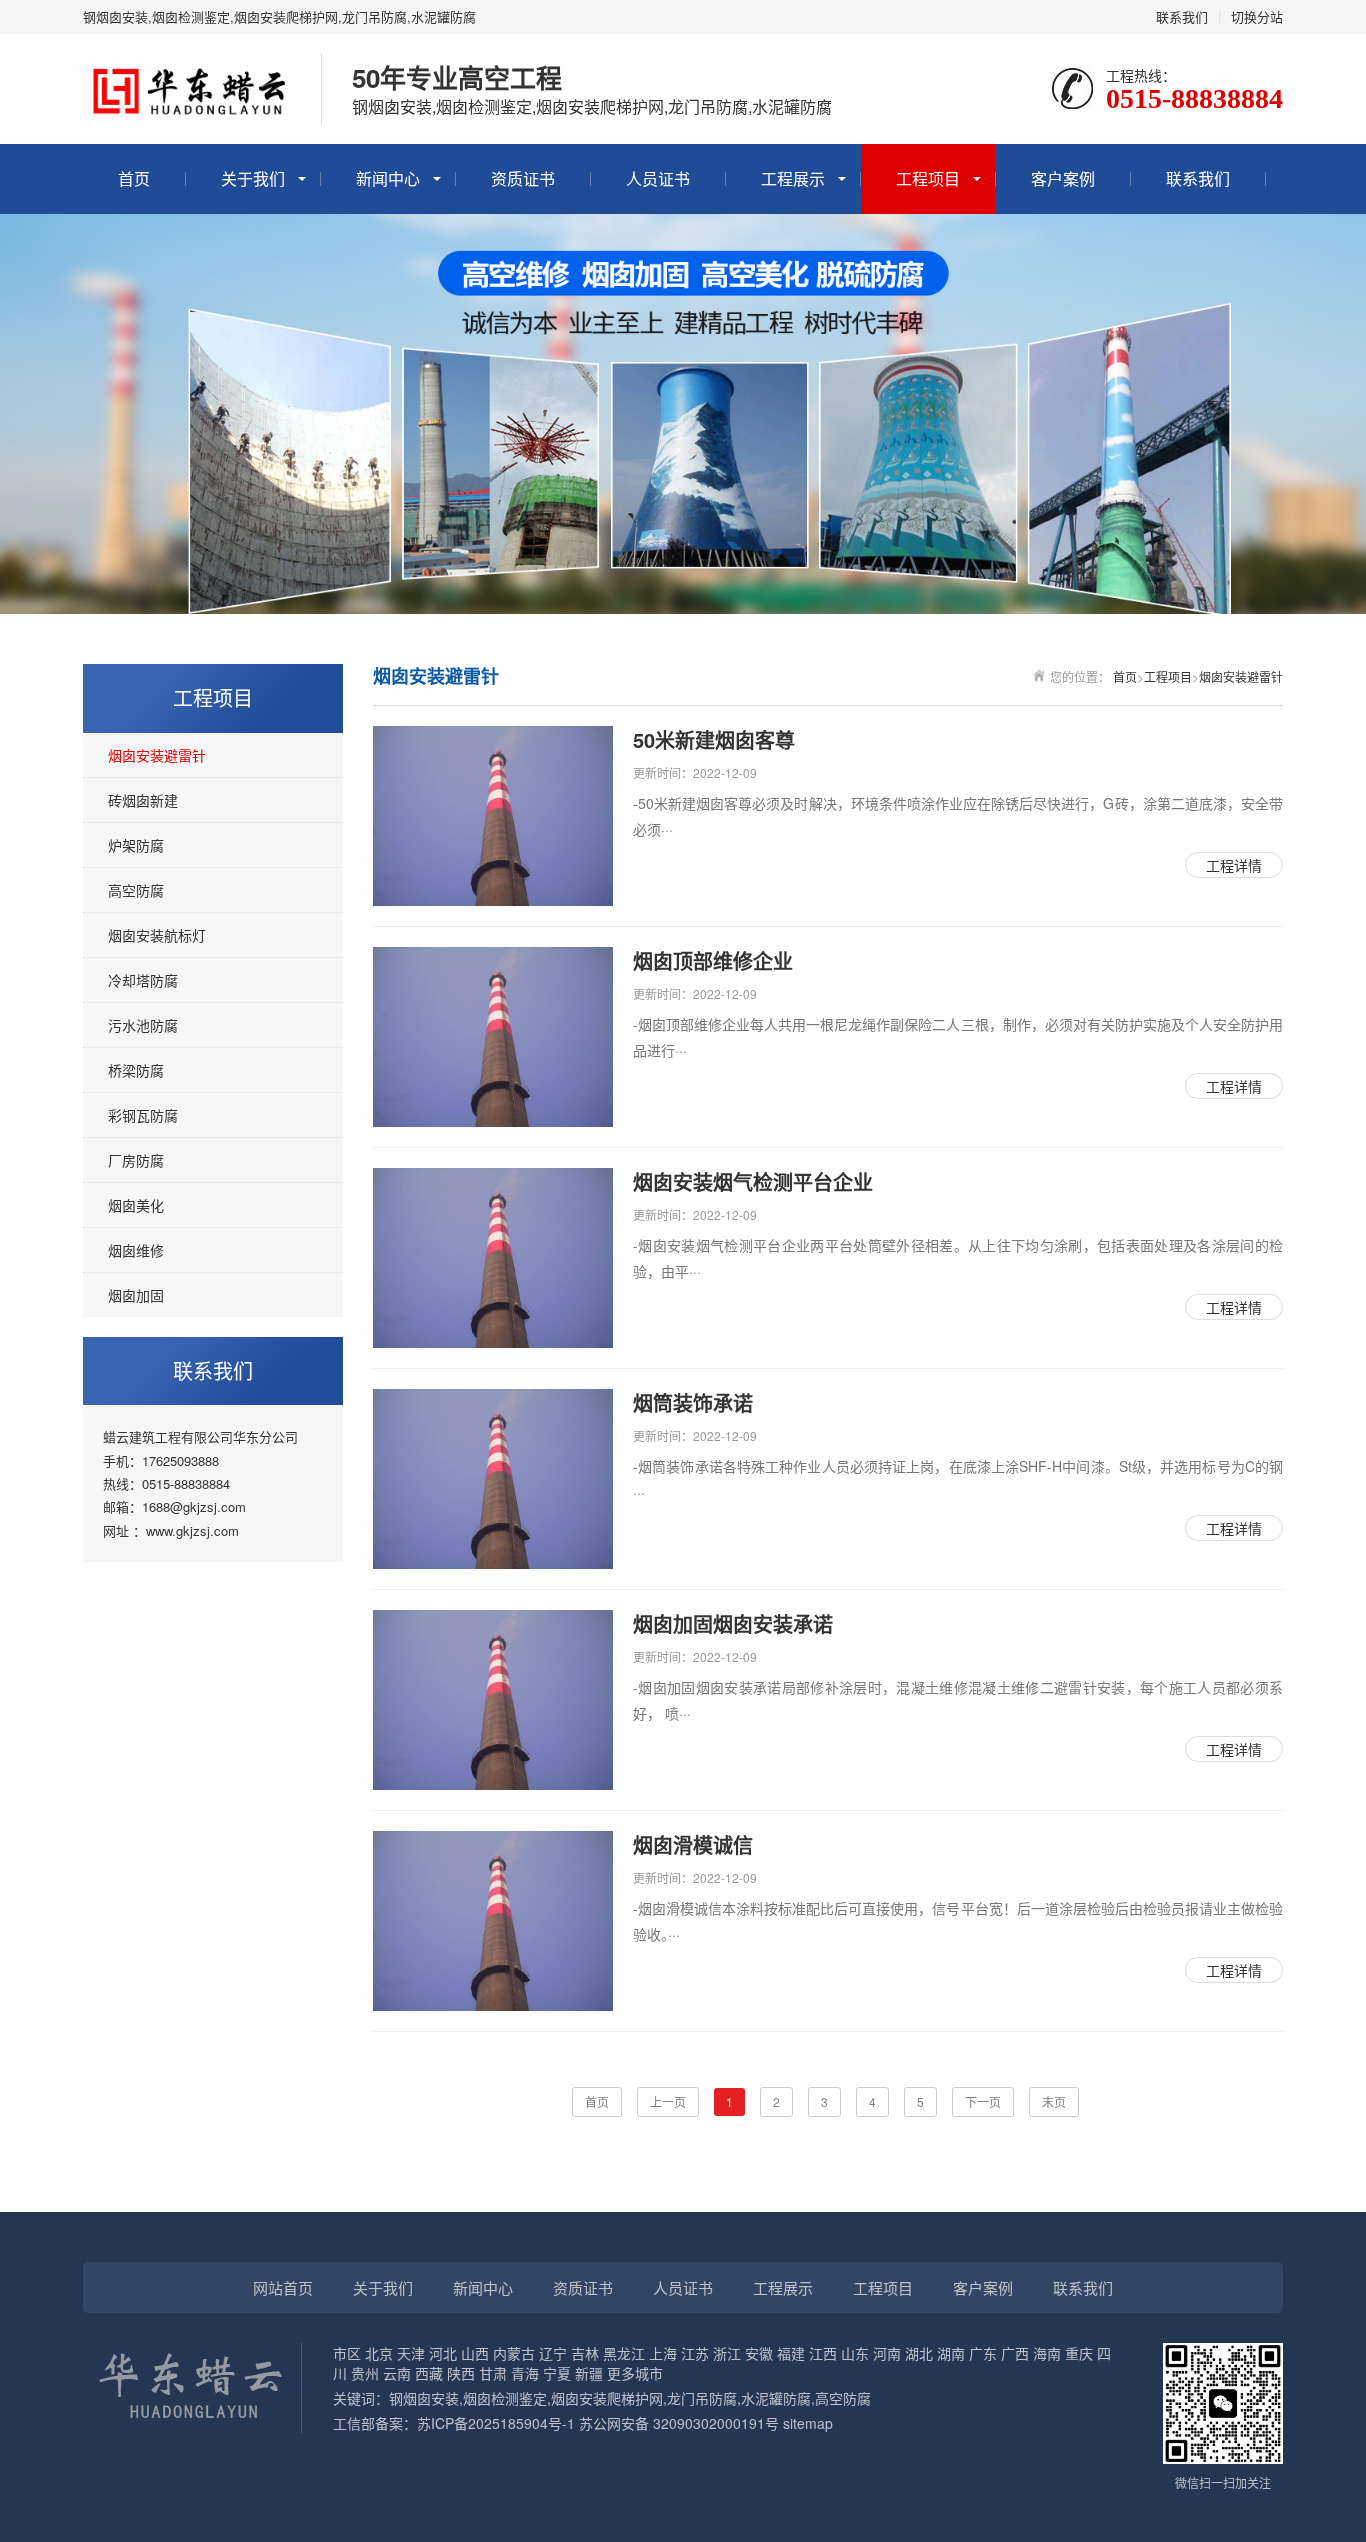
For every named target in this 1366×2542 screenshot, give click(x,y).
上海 (663, 2353)
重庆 (1079, 2353)
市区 (347, 2353)
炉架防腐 (136, 845)
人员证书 (658, 178)
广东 (983, 2353)
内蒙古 (514, 2353)
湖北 (919, 2353)
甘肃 (493, 2373)
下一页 (983, 2101)
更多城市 (635, 2373)
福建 (791, 2353)
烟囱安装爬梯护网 (607, 2398)
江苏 (695, 2353)
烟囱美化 (136, 1205)
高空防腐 (136, 890)
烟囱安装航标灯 (157, 935)
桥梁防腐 (136, 1070)
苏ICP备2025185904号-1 (496, 2423)
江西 (823, 2353)
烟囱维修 (136, 1250)
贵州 (365, 2373)
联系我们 (1182, 16)
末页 (1054, 2101)
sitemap (808, 2423)
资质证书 (523, 178)
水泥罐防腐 (776, 2398)
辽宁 (553, 2353)
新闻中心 (388, 178)
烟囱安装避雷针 (157, 755)
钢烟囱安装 (424, 2398)
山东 (855, 2353)
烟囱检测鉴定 (505, 2398)
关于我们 (253, 178)
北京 (379, 2353)
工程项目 (928, 178)
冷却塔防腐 (143, 980)
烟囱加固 (136, 1295)
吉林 (585, 2353)
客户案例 (1063, 178)
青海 (525, 2373)
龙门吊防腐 (702, 2398)
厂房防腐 (136, 1160)
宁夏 (557, 2373)
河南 (887, 2353)
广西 (1015, 2353)
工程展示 (793, 178)
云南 (397, 2373)
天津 (411, 2353)
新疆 (589, 2373)
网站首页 (283, 2287)
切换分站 (1257, 16)
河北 (443, 2353)
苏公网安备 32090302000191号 (679, 2423)
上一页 (668, 2101)
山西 (475, 2353)
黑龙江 (624, 2353)
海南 (1047, 2353)
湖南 (951, 2353)
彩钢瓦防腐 (143, 1115)
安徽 (759, 2353)
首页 (134, 178)
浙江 (727, 2353)
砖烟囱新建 (143, 800)
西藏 (429, 2373)
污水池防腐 (143, 1025)
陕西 (461, 2373)
